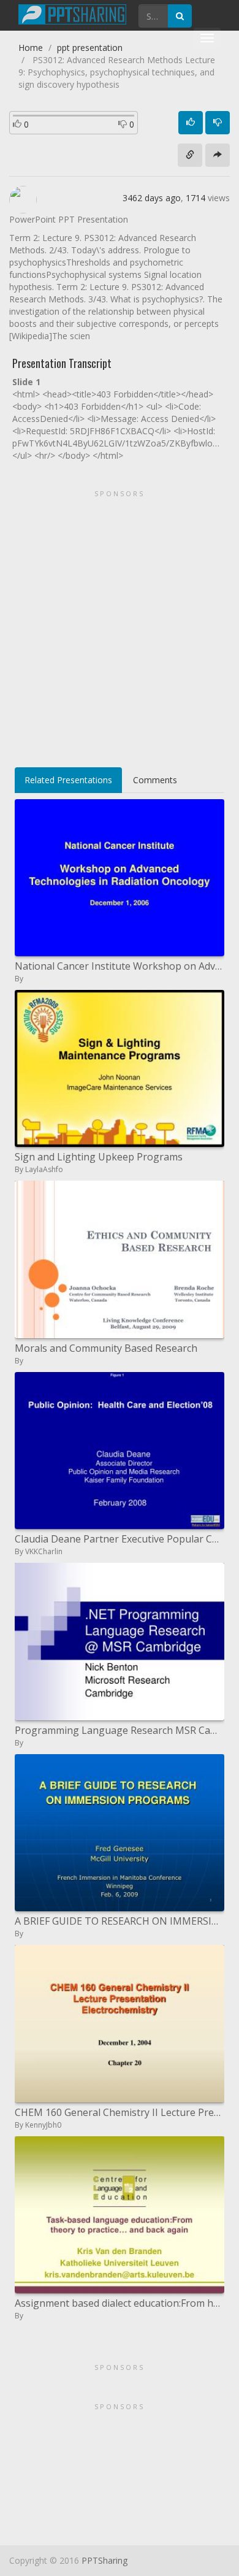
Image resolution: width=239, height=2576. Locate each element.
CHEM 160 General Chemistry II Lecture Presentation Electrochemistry (120, 2112)
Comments (155, 780)
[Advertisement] (120, 624)
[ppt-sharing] (72, 13)
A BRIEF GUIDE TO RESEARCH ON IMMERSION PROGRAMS (120, 1921)
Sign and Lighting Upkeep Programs (99, 1157)
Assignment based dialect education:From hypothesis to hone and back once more (120, 2303)
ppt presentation (90, 48)
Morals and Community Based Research (106, 1348)
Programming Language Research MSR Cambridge (120, 1730)
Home (31, 48)
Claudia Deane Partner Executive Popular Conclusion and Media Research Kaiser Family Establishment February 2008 (120, 1539)
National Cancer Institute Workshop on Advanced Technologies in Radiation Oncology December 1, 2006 (120, 966)
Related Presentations (68, 780)
